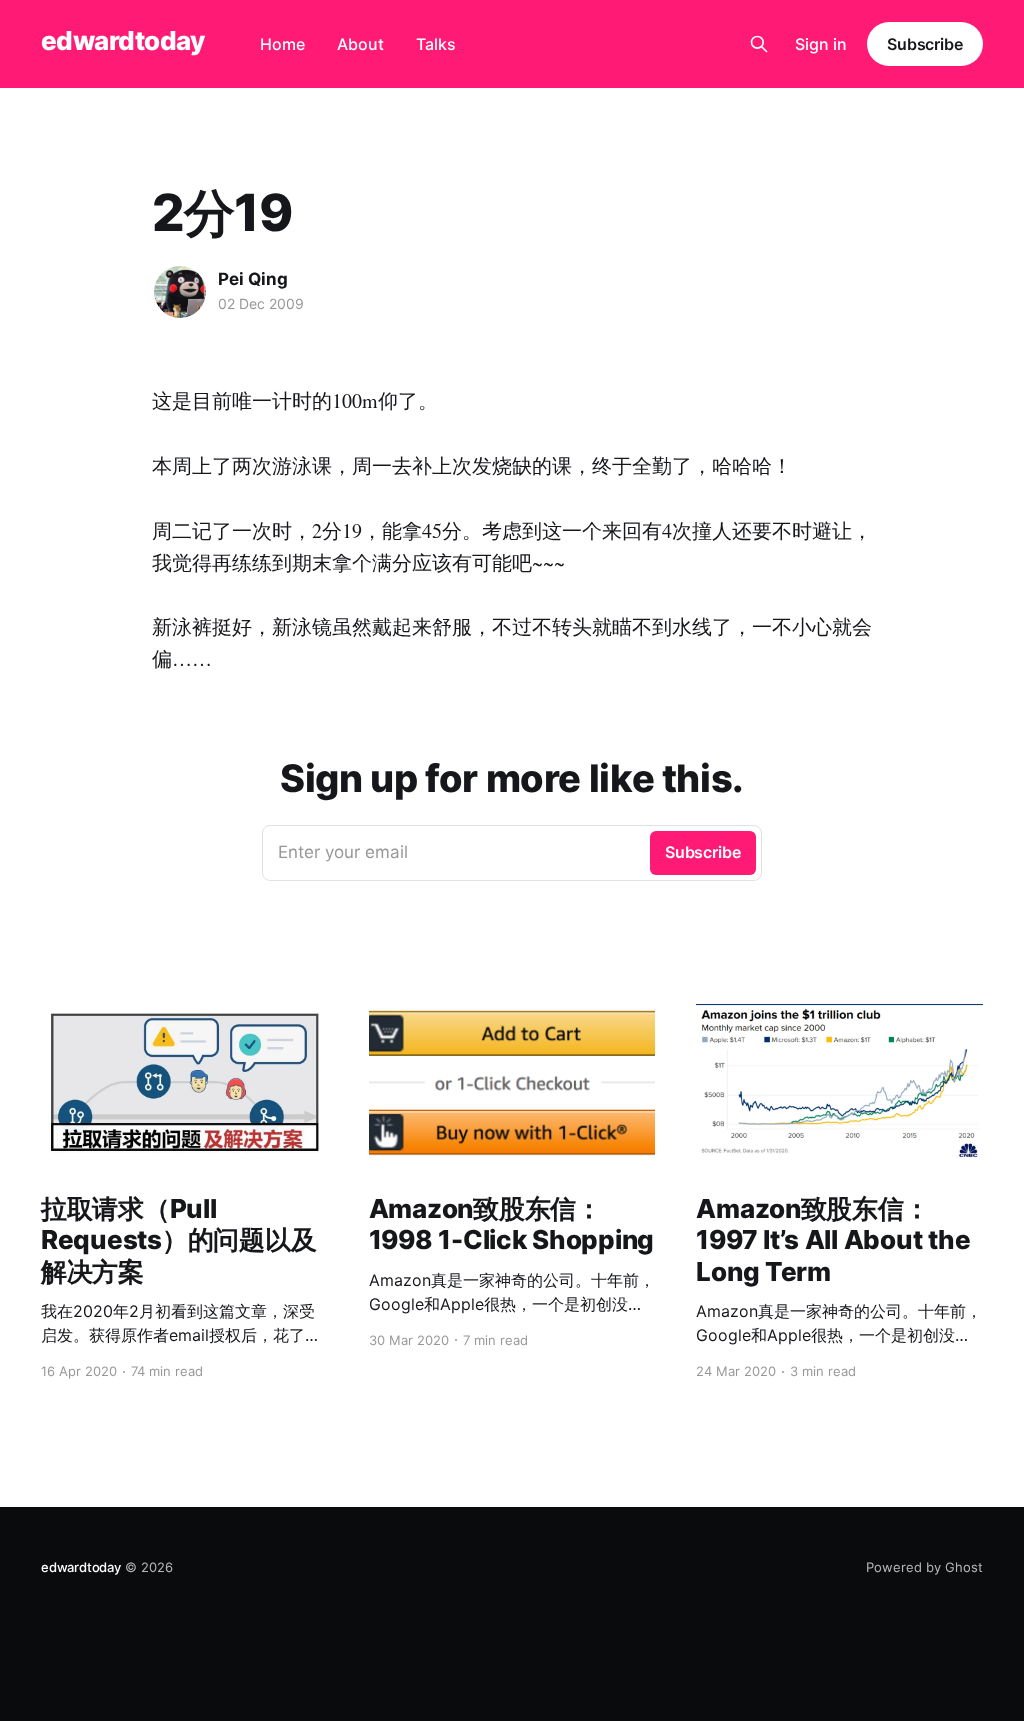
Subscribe (925, 44)
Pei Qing (253, 279)
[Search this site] (759, 44)
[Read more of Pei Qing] (180, 292)
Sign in (821, 44)
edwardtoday (122, 41)
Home (282, 44)
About (360, 44)
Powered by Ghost (924, 1567)
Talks (436, 44)
